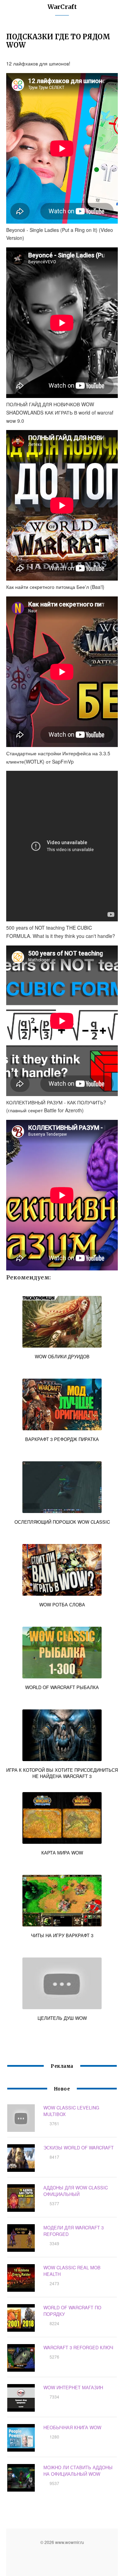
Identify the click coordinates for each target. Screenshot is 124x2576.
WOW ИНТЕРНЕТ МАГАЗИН (73, 2387)
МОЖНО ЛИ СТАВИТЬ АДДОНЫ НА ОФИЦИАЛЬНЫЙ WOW (78, 2471)
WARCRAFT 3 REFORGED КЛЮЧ (78, 2347)
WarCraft (62, 7)
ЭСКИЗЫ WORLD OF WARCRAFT (79, 2148)
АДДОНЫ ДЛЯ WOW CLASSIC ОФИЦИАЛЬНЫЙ (76, 2191)
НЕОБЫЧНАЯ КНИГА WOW (72, 2427)
